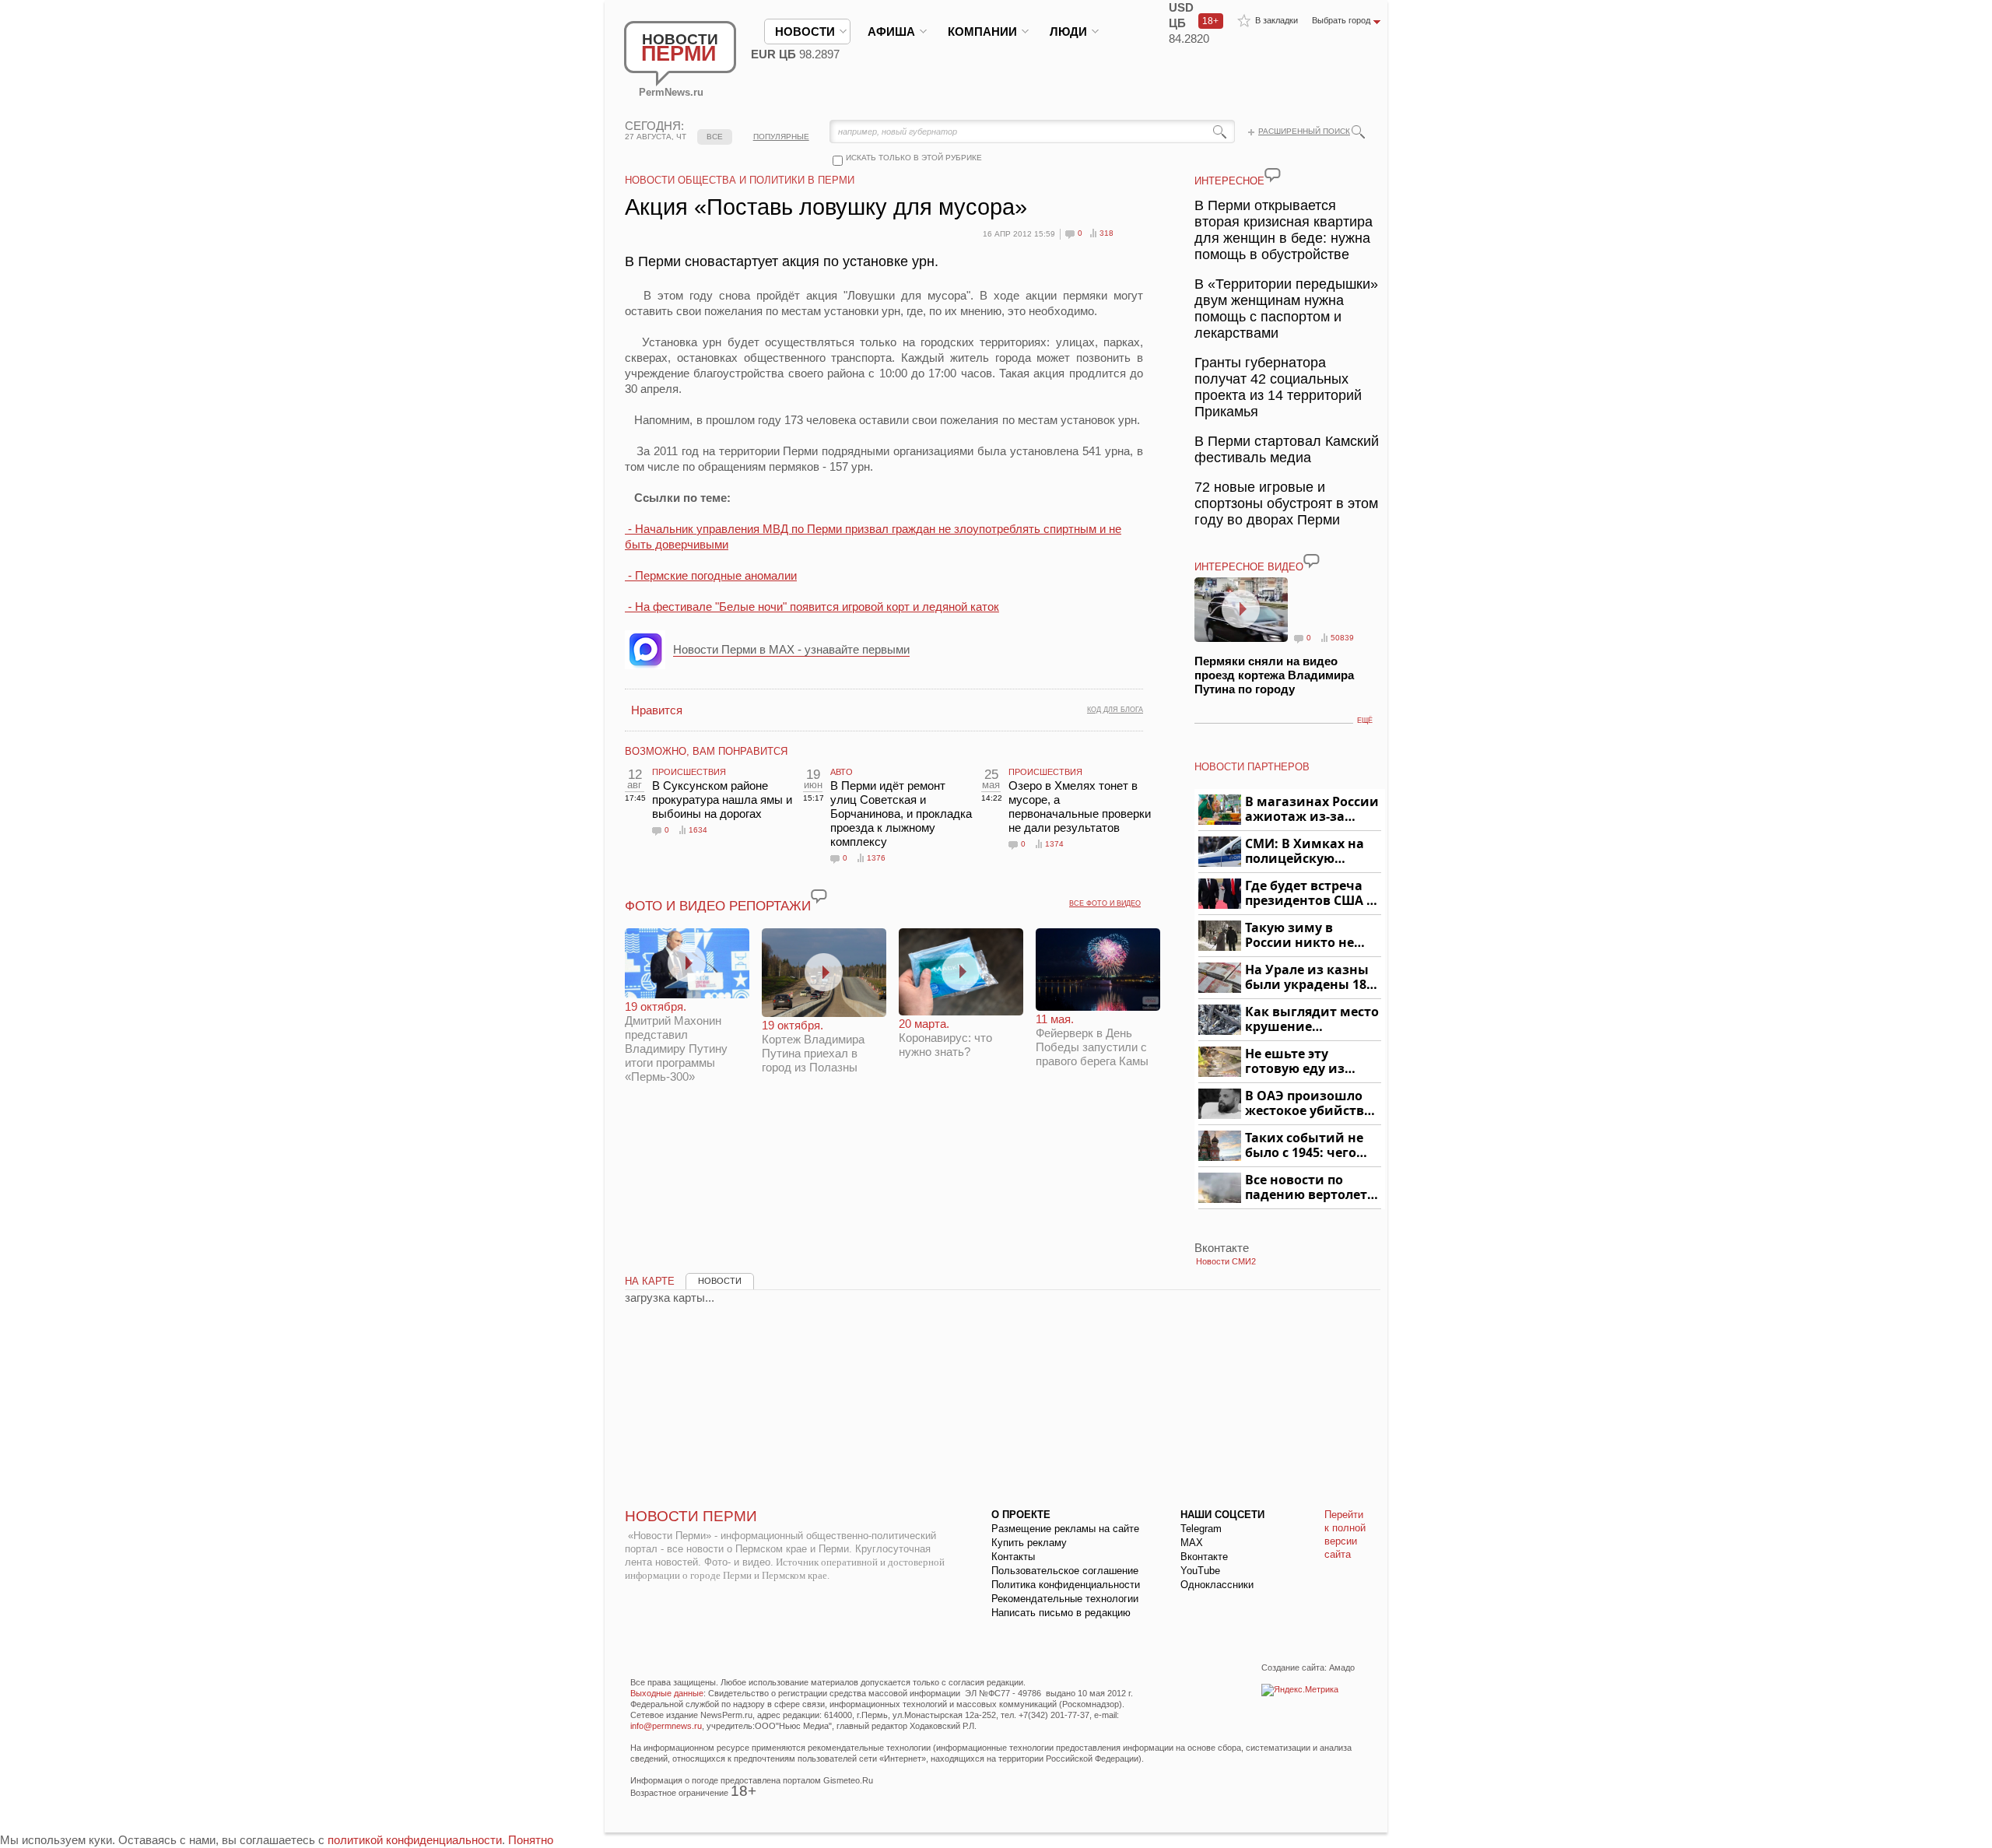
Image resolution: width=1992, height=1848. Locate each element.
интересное (1229, 181)
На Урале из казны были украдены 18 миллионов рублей (1308, 978)
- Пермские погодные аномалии (711, 575)
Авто (842, 772)
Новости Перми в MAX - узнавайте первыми (791, 649)
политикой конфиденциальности (415, 1840)
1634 (698, 830)
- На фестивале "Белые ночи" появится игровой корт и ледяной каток (812, 607)
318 (1106, 233)
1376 (876, 858)
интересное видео (1249, 567)
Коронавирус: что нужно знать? (945, 1038)
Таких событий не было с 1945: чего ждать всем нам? (1304, 1146)
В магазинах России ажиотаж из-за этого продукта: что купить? (1312, 810)
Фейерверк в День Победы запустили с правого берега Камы (1092, 1040)
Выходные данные (667, 1693)
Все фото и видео (1105, 903)
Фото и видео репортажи (718, 906)
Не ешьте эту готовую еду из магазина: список (1304, 1062)
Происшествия (689, 772)
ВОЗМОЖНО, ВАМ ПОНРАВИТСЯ (706, 751)
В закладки (1277, 20)
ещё (1365, 721)
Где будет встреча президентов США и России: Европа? (1310, 894)
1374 (1054, 844)
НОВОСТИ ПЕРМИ (691, 1516)
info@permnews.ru (666, 1726)
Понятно (531, 1840)
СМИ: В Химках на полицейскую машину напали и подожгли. (1305, 852)
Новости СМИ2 (1226, 1261)
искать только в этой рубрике (914, 158)
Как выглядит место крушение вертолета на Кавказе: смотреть (1312, 1020)
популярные (781, 137)
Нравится (657, 710)
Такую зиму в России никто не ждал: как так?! (1299, 936)
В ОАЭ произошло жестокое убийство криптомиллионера (1311, 1104)
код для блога (1115, 710)
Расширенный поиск (1304, 131)
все (715, 137)
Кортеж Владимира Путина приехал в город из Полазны (813, 1046)
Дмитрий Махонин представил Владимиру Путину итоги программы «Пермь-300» (676, 1041)
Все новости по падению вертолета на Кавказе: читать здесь (1310, 1188)
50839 (1342, 638)
